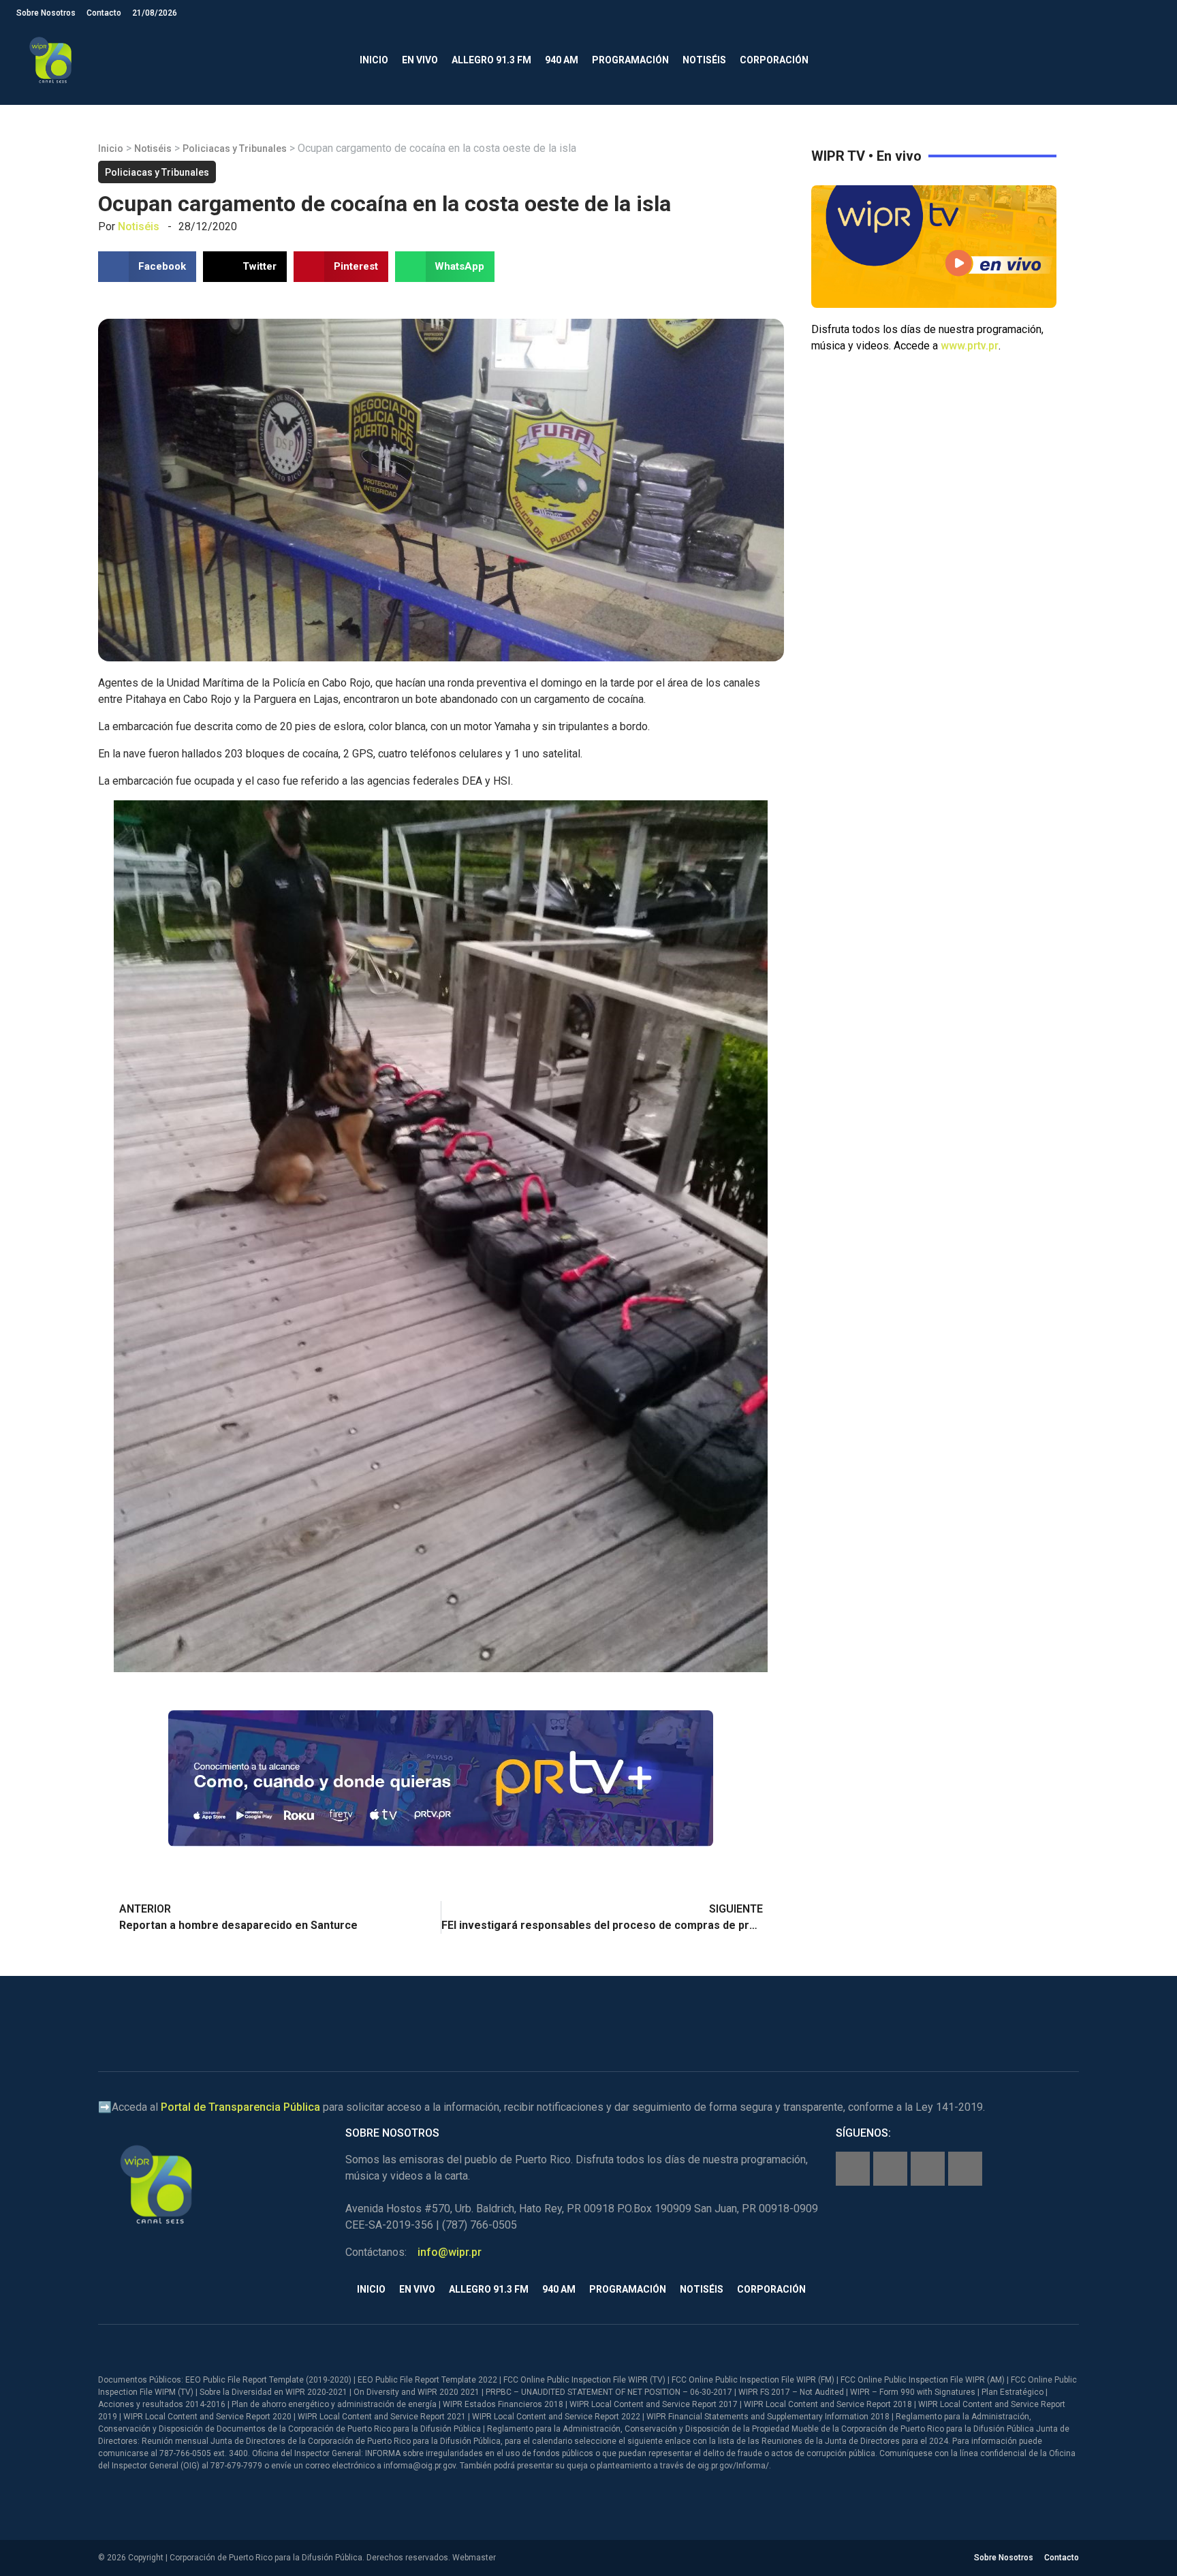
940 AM (562, 60)
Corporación (774, 60)
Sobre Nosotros (46, 13)
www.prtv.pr (970, 346)
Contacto (104, 13)
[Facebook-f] (853, 2169)
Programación (630, 60)
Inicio (374, 60)
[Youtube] (965, 2169)
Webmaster (474, 2558)
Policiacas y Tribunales (235, 148)
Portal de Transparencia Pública (240, 2107)
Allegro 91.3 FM (491, 60)
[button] (1149, 60)
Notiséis (704, 60)
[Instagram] (890, 2169)
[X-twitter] (928, 2169)
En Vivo (420, 60)
